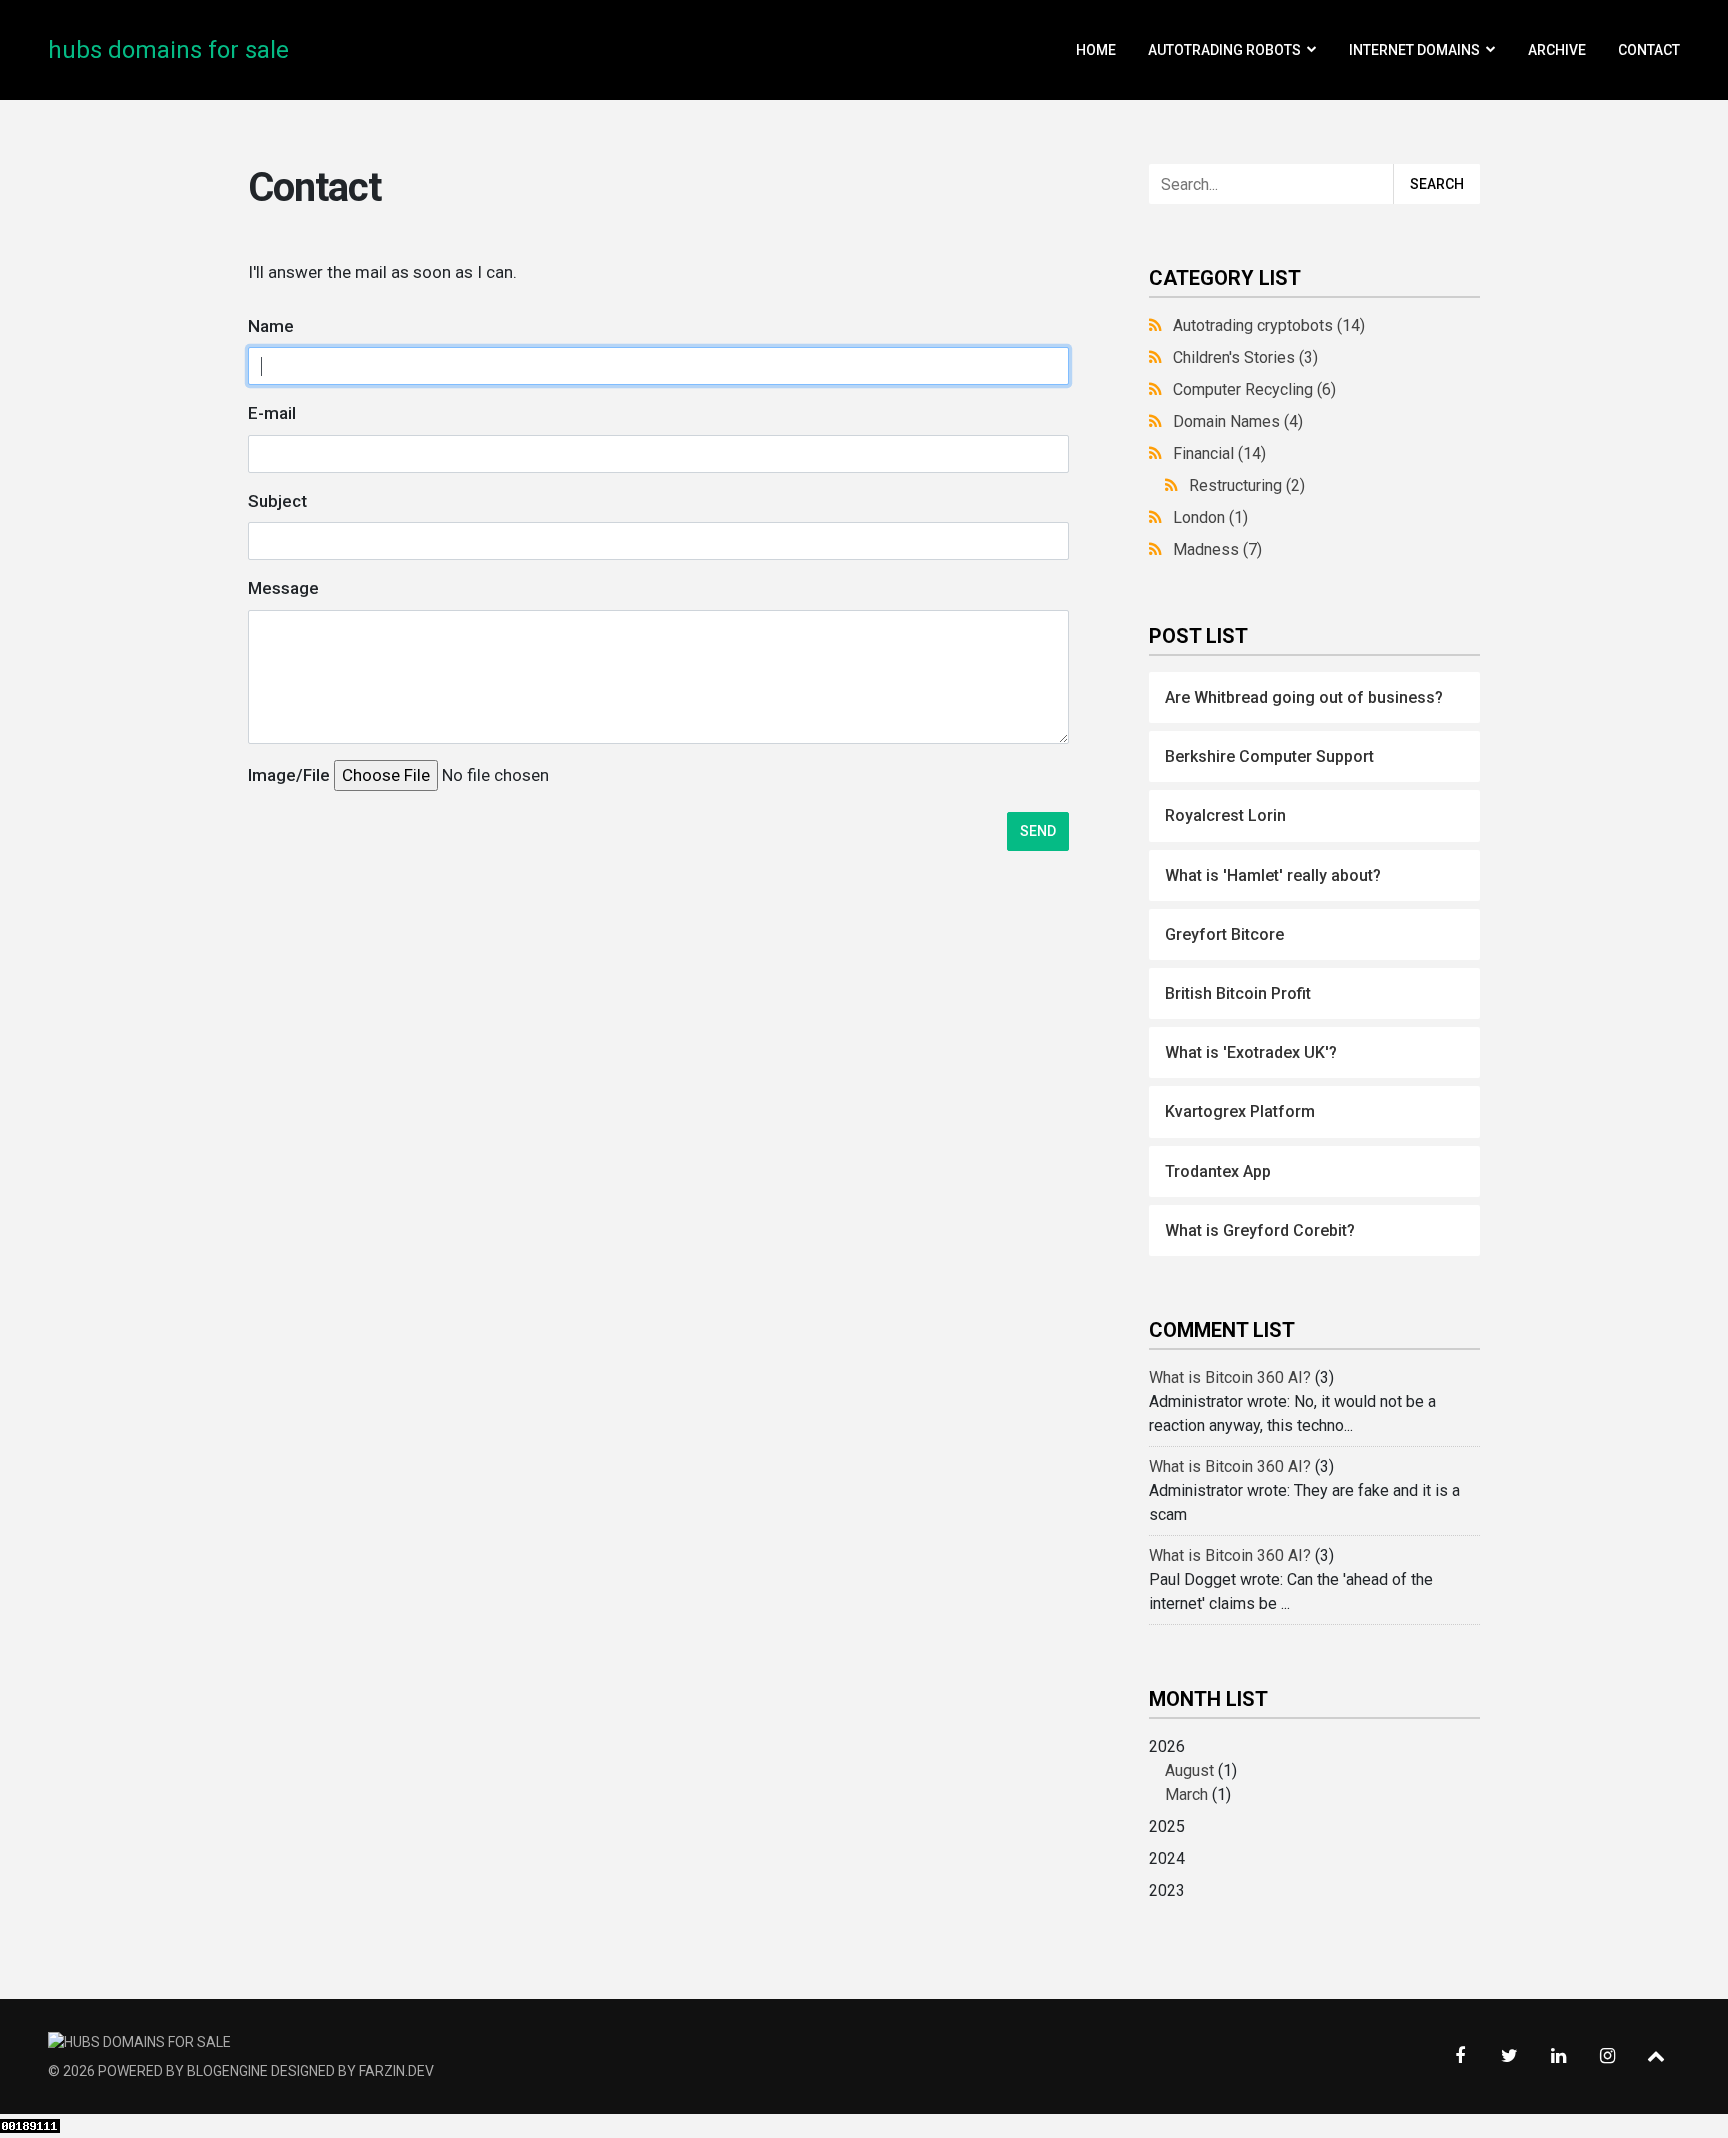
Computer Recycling (1254, 389)
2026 (1193, 1770)
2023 (1167, 1890)
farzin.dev (396, 2071)
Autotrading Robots (1224, 50)
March (1186, 1794)
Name (271, 326)
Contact (1649, 50)
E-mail (272, 413)
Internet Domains (1414, 50)
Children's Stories (1245, 357)
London (1210, 517)
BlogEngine (227, 2071)
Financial (1219, 453)
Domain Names (1238, 421)
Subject (277, 501)
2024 (1167, 1858)
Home (1096, 50)
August (1189, 1770)
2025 (1167, 1826)
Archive (1557, 50)
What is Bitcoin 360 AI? (1230, 1377)
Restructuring (1247, 485)
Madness (1217, 549)
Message (283, 588)
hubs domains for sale (168, 50)
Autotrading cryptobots (1269, 325)
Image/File (289, 775)
